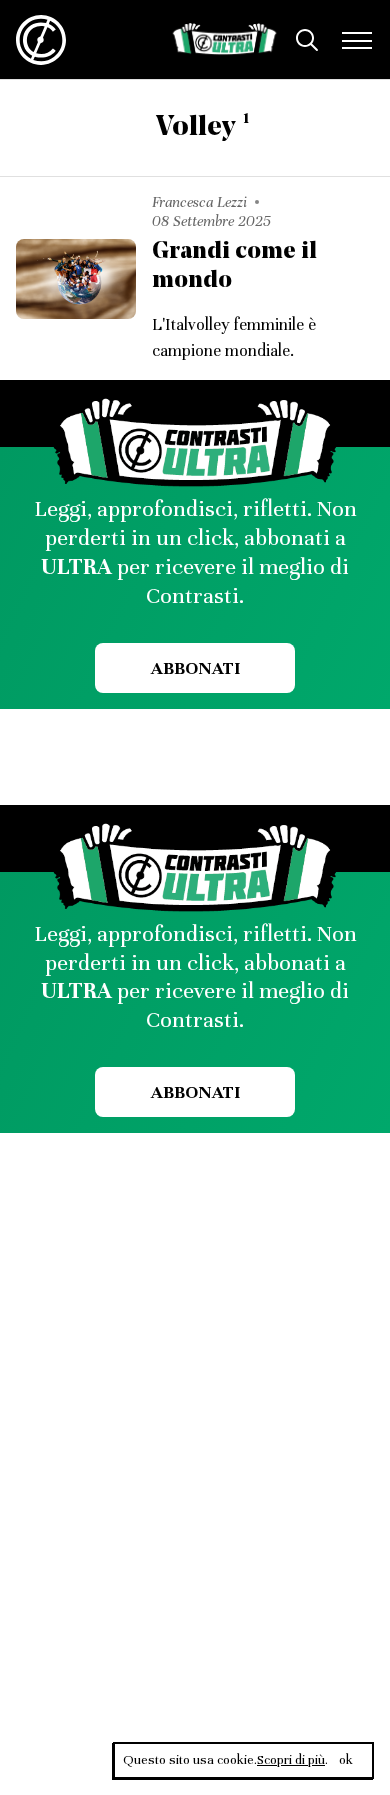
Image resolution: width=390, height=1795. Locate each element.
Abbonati (195, 668)
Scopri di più (291, 1760)
